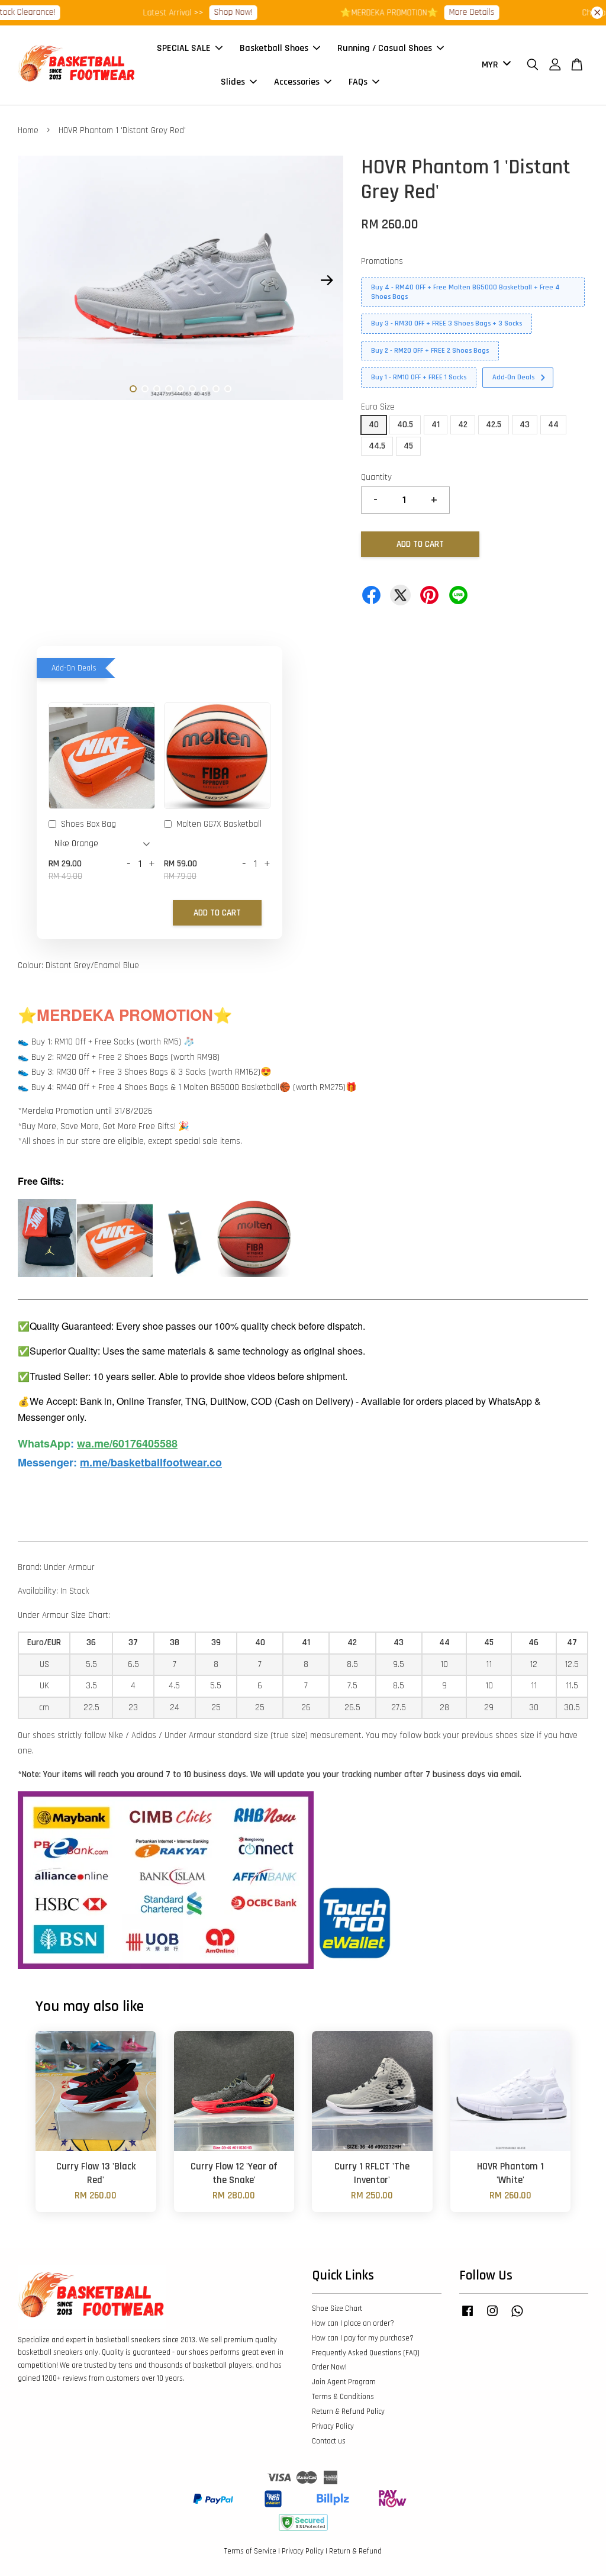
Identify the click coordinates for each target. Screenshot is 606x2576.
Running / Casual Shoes (385, 48)
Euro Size (378, 407)
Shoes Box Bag (88, 824)
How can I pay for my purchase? (363, 2338)
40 (374, 425)
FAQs (358, 82)
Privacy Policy (333, 2426)
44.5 (377, 446)
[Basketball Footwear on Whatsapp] (517, 2317)
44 (553, 425)
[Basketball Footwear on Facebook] (468, 2317)
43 (525, 425)
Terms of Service (250, 2551)
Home (28, 130)
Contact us (329, 2441)
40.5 (405, 425)
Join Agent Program (344, 2382)
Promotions (382, 261)
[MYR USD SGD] (494, 65)
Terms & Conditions (343, 2397)
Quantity (376, 477)
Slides (233, 82)
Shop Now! (213, 12)
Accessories (297, 82)
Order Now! (329, 2367)
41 (436, 425)
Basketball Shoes (274, 48)
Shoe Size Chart (337, 2309)
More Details (451, 12)
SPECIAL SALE (184, 48)
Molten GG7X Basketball (219, 824)
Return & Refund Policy (348, 2411)
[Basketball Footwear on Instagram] (492, 2317)
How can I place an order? (353, 2323)
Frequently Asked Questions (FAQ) (366, 2353)
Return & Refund (355, 2551)
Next (327, 281)
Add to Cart (217, 913)
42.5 (494, 425)
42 (463, 425)
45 (408, 446)
